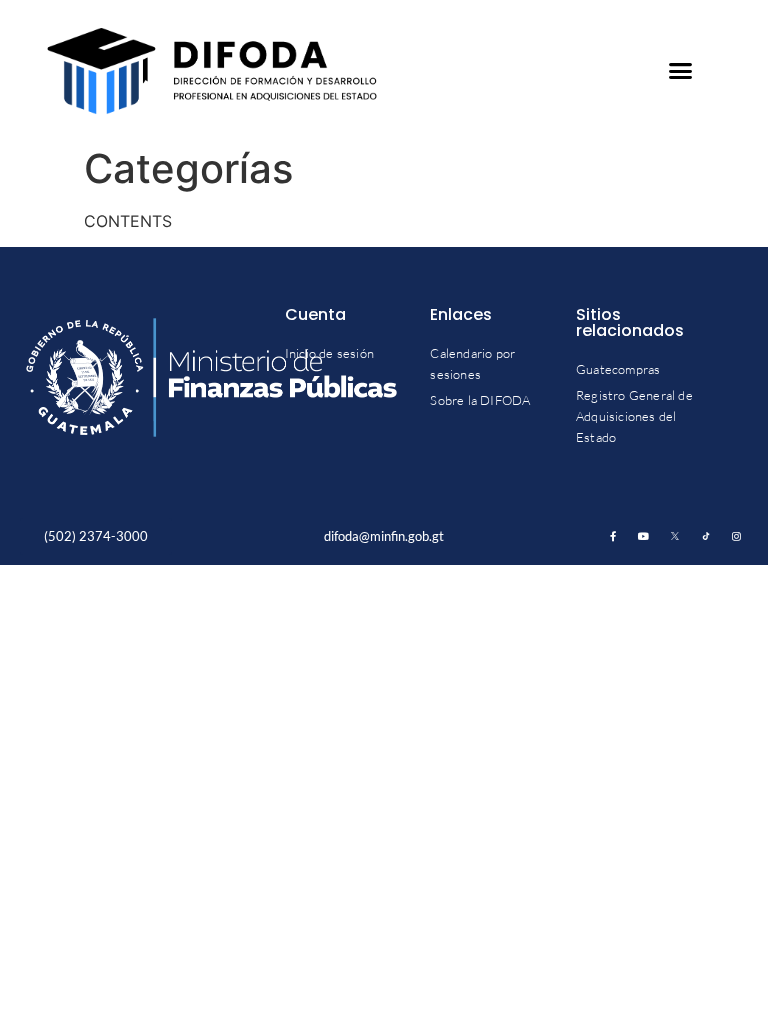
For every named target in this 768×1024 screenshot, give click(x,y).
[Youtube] (644, 536)
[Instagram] (737, 536)
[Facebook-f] (613, 536)
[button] (681, 71)
